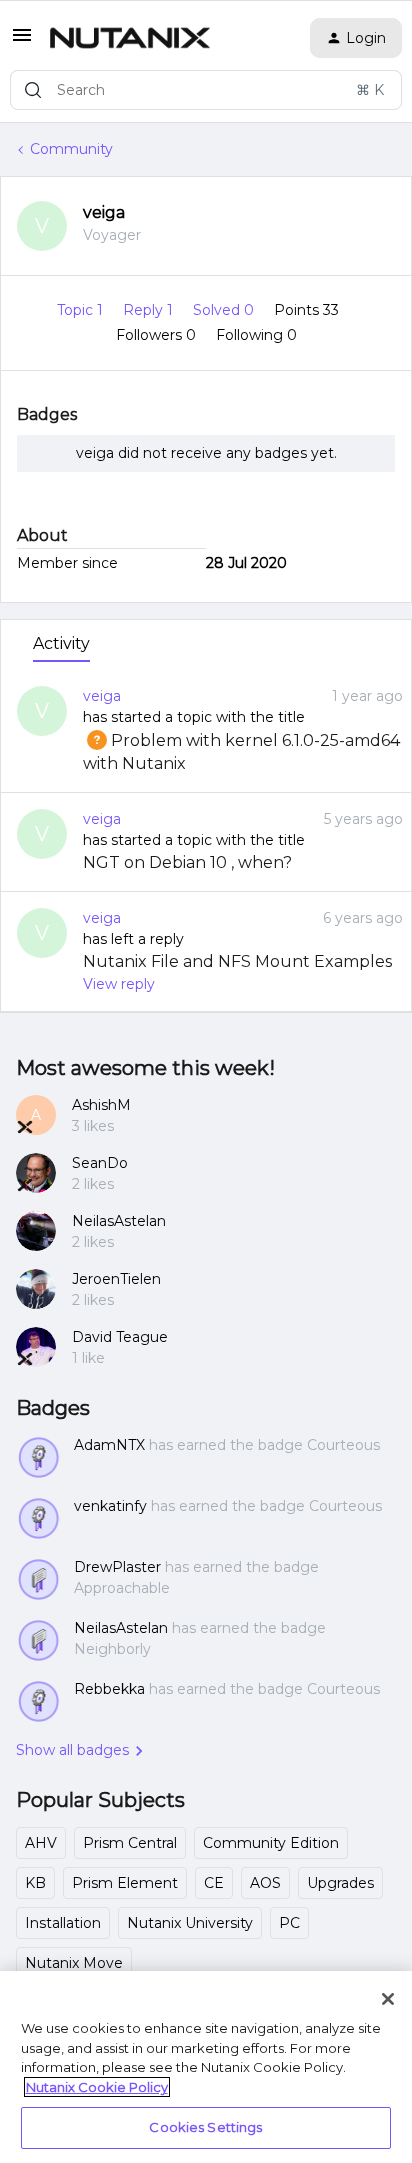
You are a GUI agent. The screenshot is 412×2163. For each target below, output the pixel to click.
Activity (61, 643)
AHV (41, 1843)
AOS (265, 1883)
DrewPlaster (117, 1567)
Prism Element (125, 1883)
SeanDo (100, 1163)
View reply (119, 984)
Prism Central (130, 1843)
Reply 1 (150, 310)
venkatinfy (110, 1506)
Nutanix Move (74, 1963)
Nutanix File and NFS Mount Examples (237, 961)
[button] (22, 42)
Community (71, 149)
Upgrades (340, 1883)
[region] (206, 2067)
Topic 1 (82, 310)
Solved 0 (225, 310)
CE (214, 1883)
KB (35, 1883)
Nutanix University (190, 1923)
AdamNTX (109, 1445)
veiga (104, 212)
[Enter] (33, 90)
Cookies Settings (205, 2127)
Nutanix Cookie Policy (97, 2087)
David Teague (120, 1337)
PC (289, 1923)
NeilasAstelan (119, 1221)
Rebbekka (109, 1689)
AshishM (101, 1105)
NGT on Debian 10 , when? (187, 862)
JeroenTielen (116, 1279)
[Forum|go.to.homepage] (130, 38)
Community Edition (271, 1843)
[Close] (388, 1999)
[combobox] (206, 90)
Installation (63, 1923)
